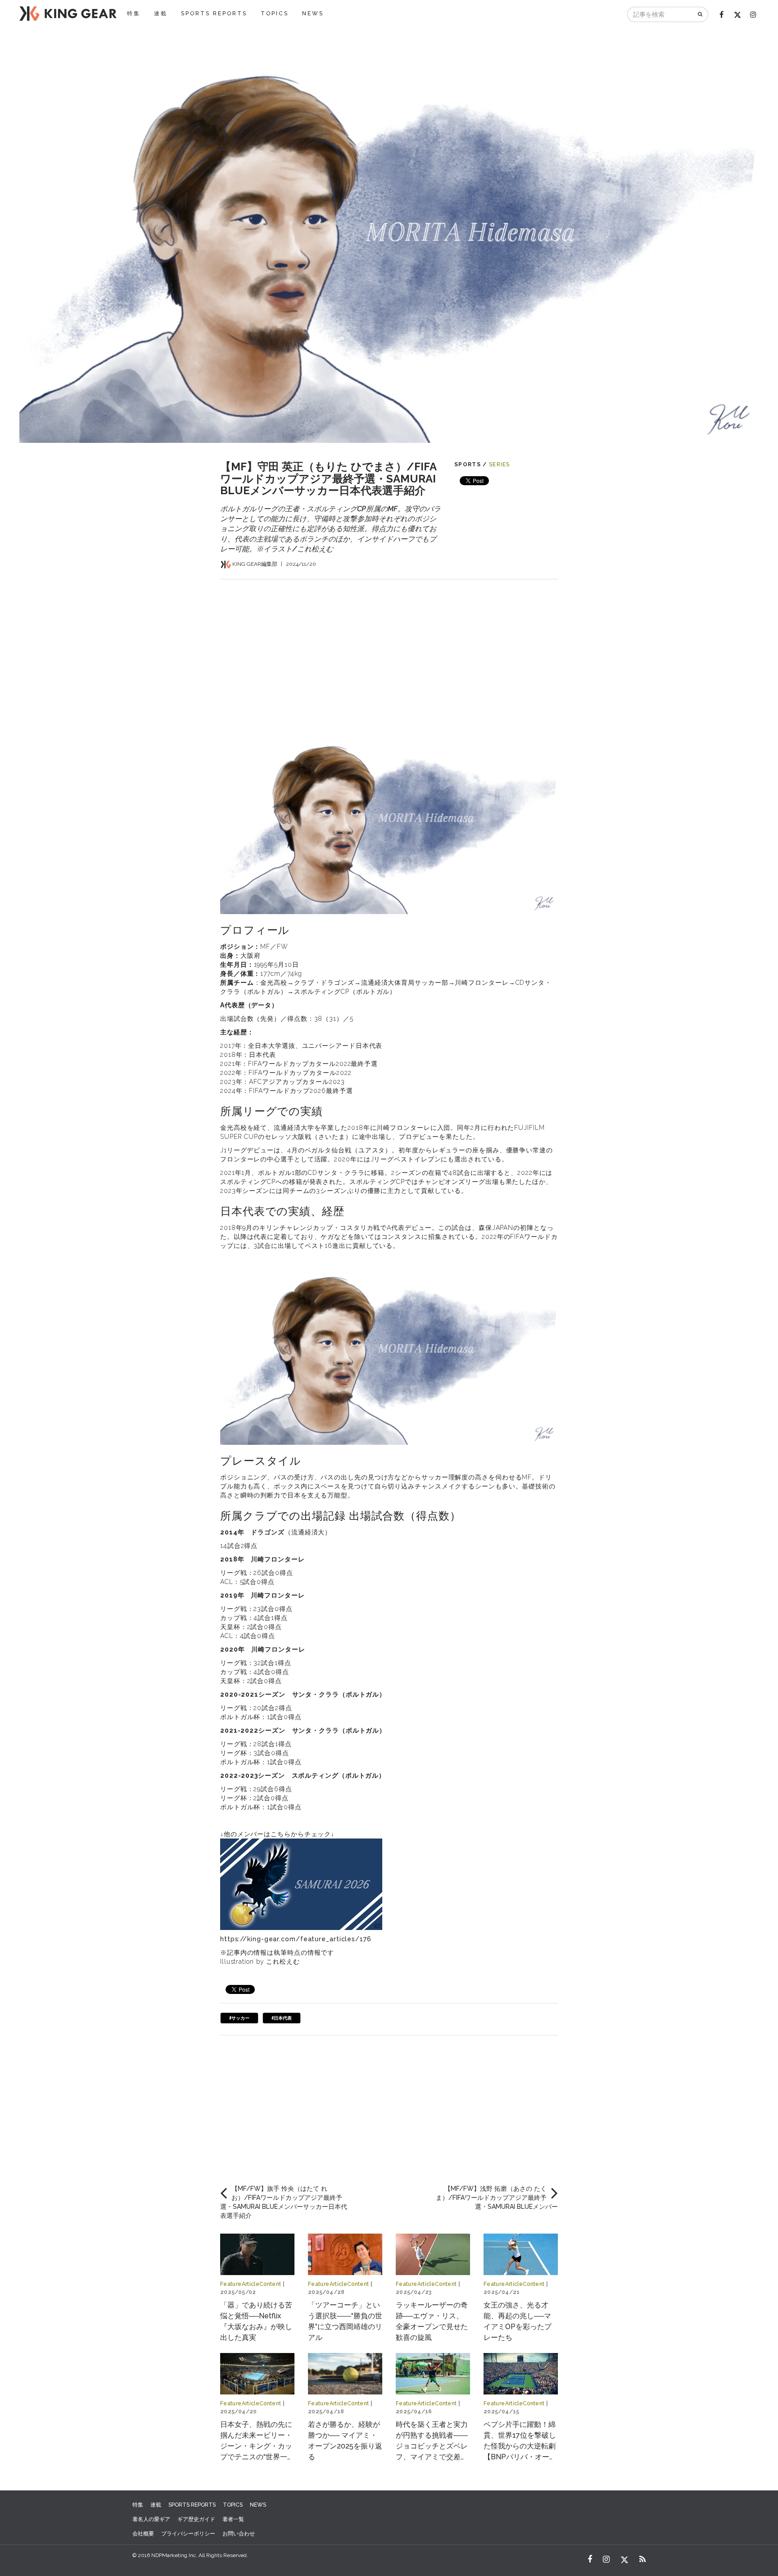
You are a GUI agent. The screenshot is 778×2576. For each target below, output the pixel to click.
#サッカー (239, 2018)
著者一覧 (233, 2519)
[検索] (701, 14)
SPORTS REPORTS (214, 14)
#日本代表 (282, 2018)
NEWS (313, 14)
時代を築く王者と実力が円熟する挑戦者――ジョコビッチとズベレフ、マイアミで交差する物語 (432, 2446)
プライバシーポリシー (188, 2534)
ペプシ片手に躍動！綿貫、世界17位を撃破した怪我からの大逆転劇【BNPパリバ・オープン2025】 (520, 2446)
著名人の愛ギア (151, 2519)
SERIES (500, 464)
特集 (134, 14)
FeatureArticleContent (251, 2284)
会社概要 (143, 2534)
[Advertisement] (389, 642)
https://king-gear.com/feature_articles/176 (296, 1939)
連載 (161, 14)
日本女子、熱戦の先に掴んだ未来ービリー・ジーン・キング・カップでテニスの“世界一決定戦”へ (257, 2446)
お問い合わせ (239, 2534)
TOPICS (275, 14)
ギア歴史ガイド (196, 2519)
